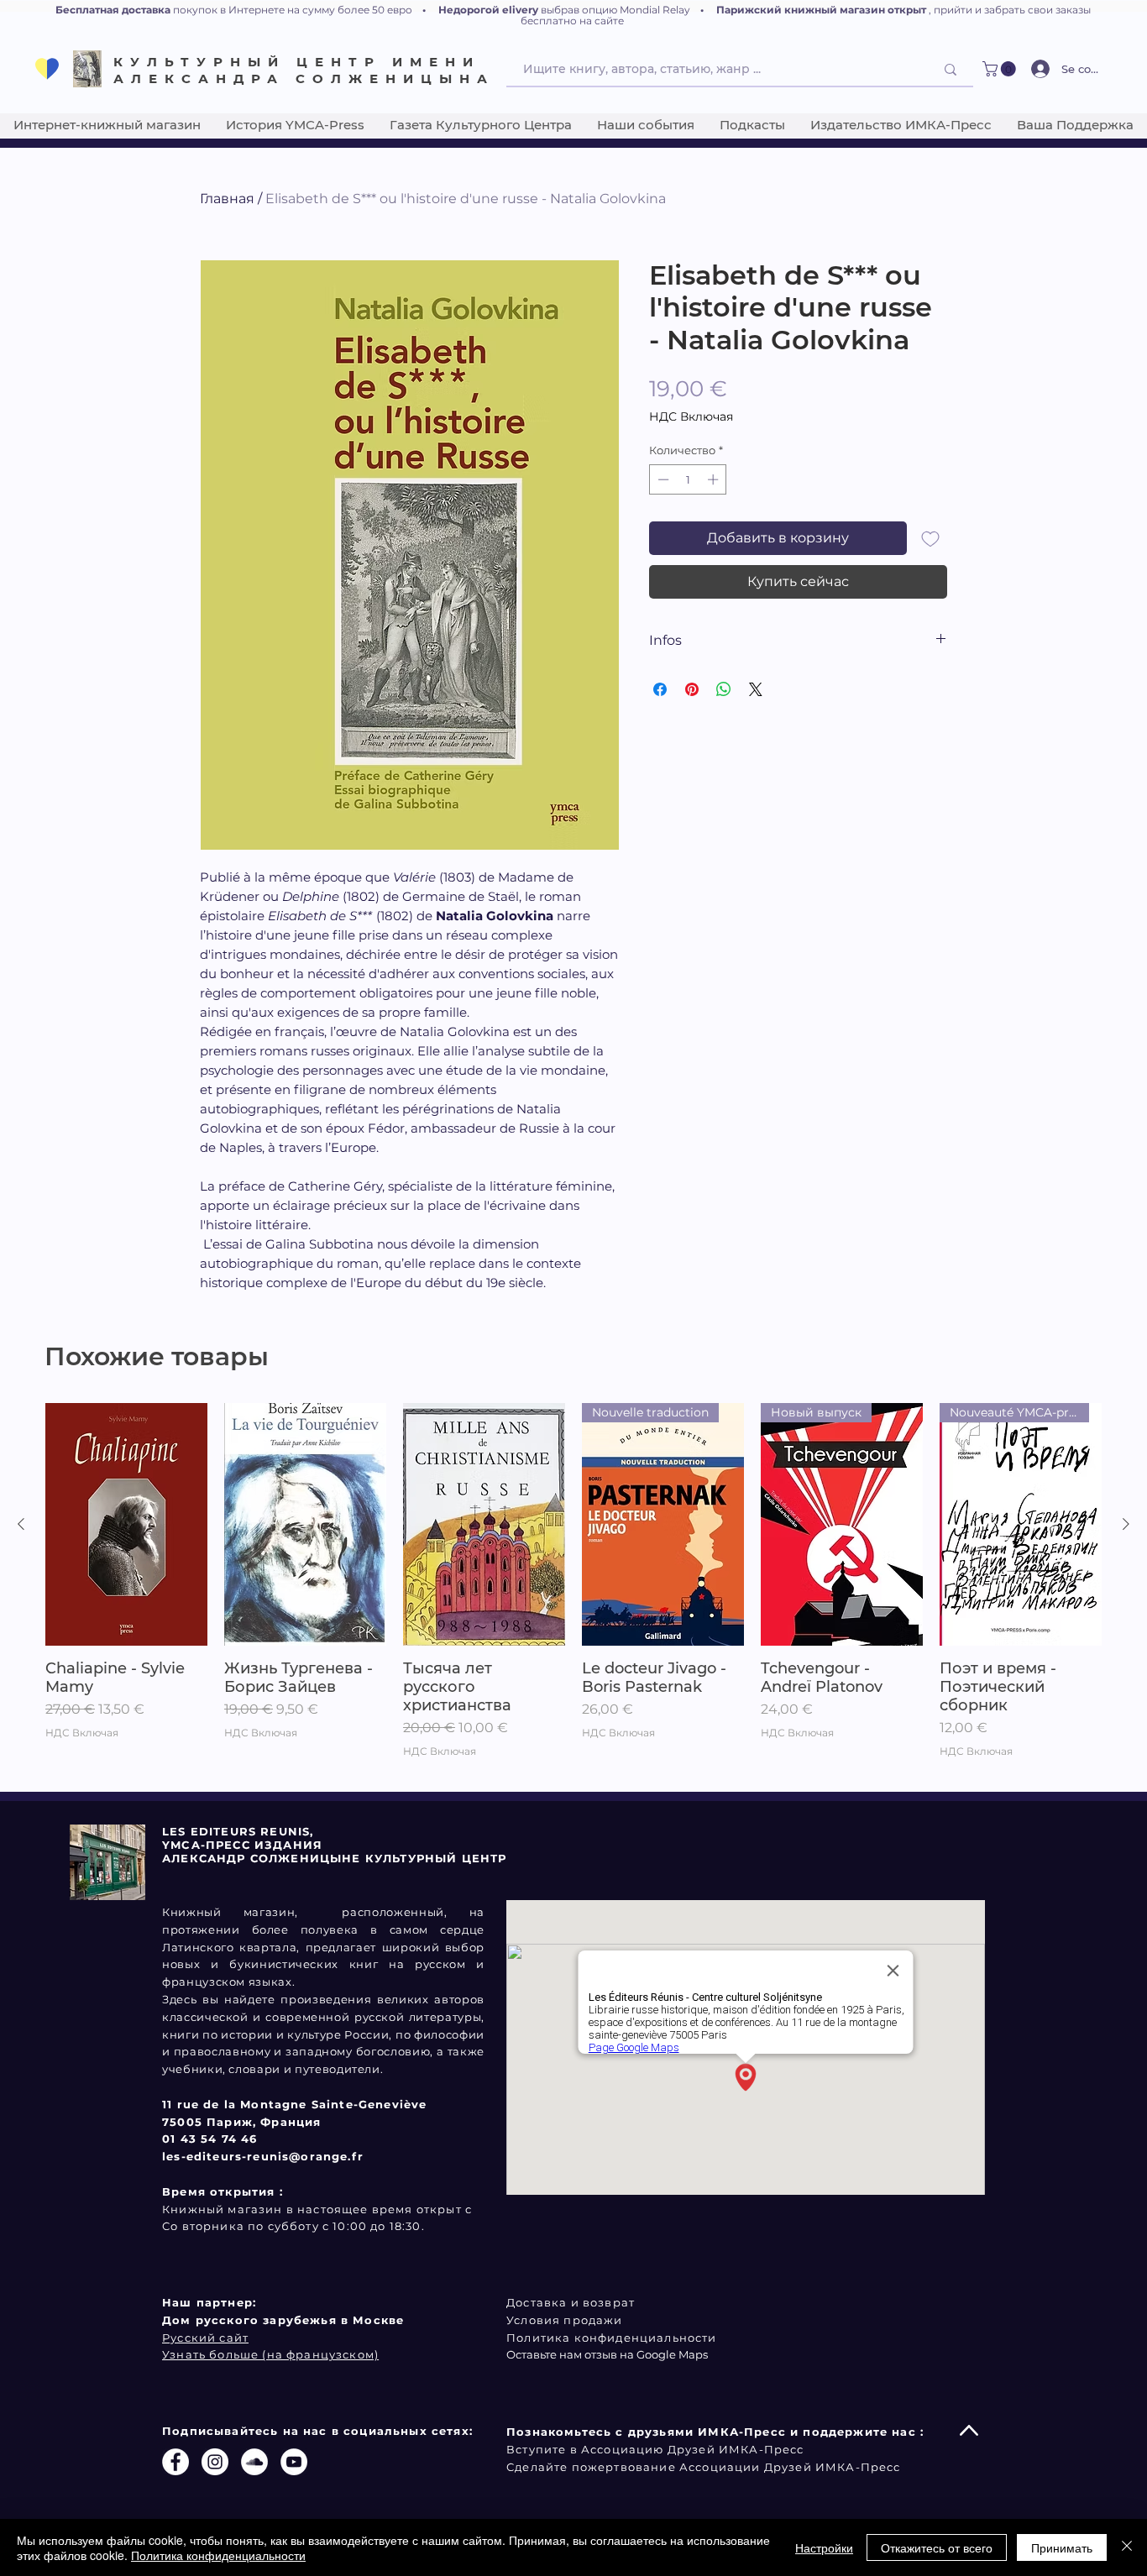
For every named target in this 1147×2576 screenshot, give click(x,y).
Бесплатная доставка (113, 10)
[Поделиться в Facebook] (660, 689)
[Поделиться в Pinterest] (692, 689)
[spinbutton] (688, 479)
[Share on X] (756, 689)
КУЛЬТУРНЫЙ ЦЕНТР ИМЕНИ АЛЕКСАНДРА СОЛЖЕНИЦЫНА (304, 70)
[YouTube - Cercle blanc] (294, 2462)
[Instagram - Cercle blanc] (215, 2462)
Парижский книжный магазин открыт (821, 10)
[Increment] (715, 479)
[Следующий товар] (1126, 1524)
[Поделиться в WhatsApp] (724, 689)
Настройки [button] (824, 2547)
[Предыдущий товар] (21, 1524)
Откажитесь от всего (937, 2547)
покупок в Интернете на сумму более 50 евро (293, 10)
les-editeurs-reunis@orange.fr (263, 2156)
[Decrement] (662, 479)
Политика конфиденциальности (218, 2555)
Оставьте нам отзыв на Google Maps (607, 2354)
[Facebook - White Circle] (175, 2462)
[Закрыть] (1127, 2547)
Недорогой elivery (488, 10)
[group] (573, 1590)
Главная (227, 199)
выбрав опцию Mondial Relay (615, 10)
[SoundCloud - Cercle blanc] (254, 2462)
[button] (1001, 69)
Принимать (1062, 2547)
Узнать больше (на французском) (270, 2354)
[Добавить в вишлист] (930, 538)
